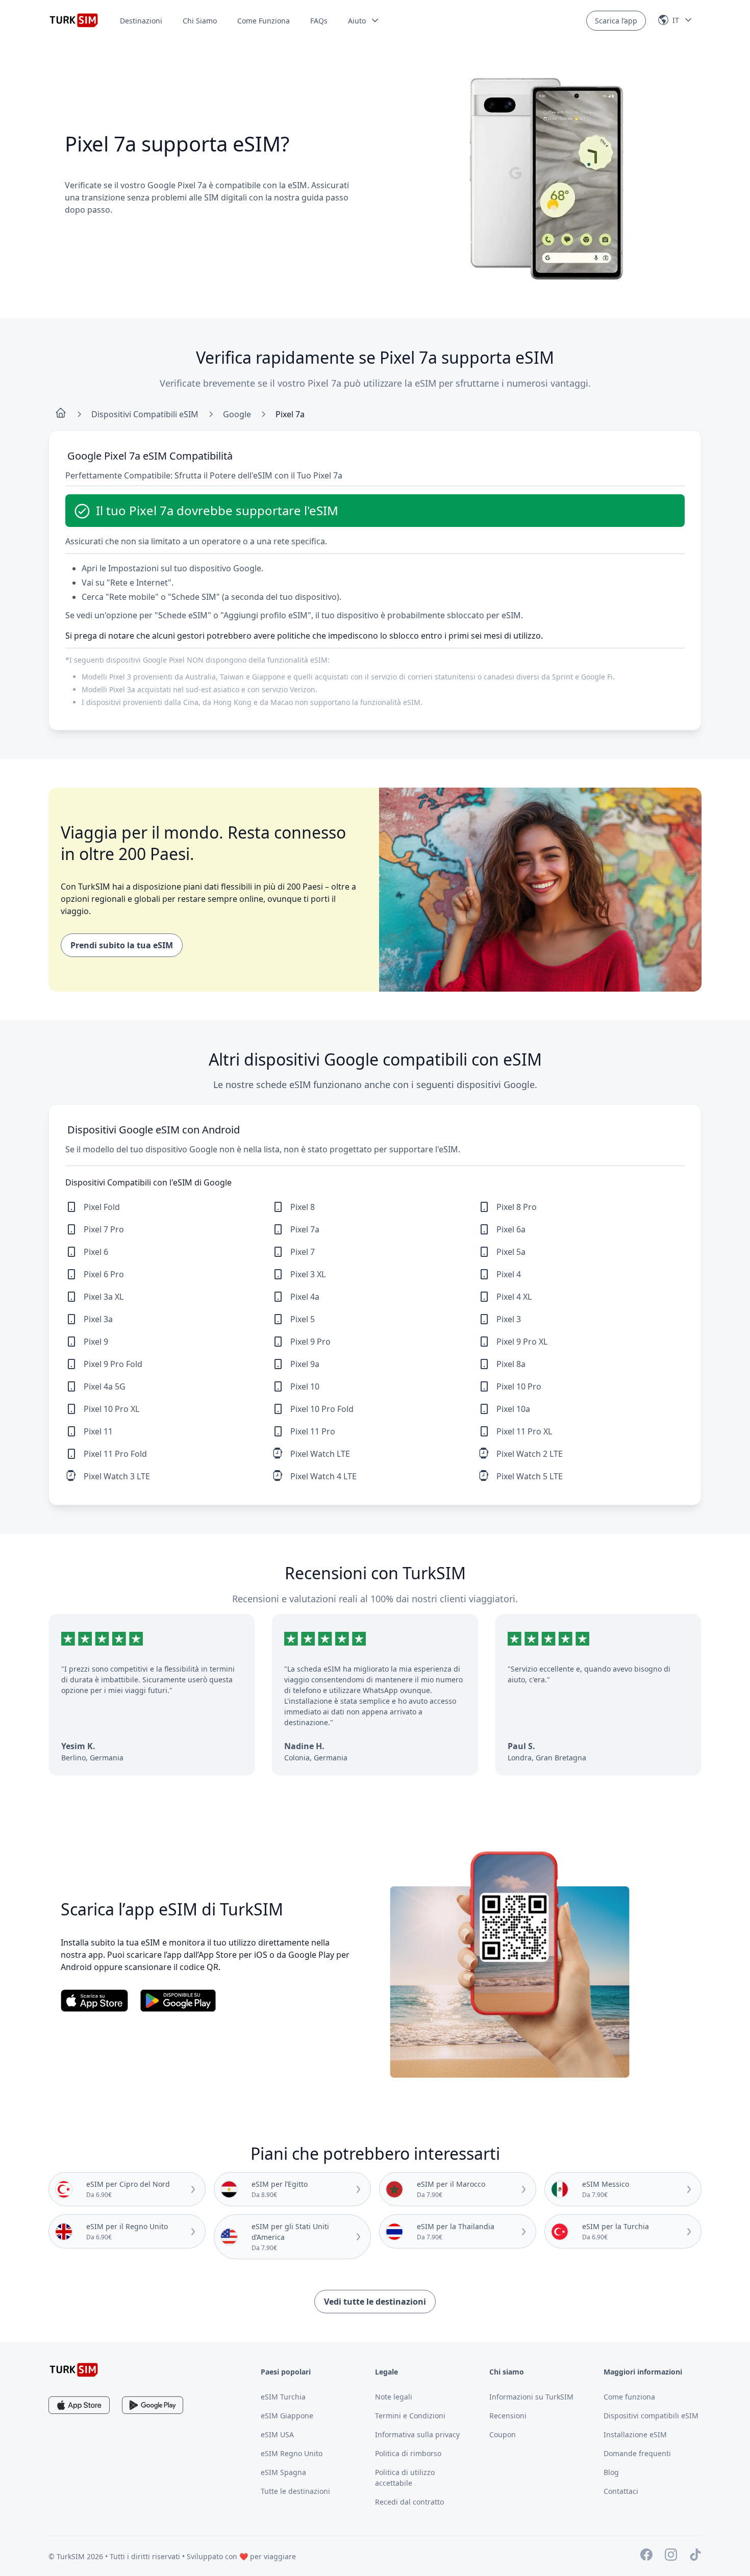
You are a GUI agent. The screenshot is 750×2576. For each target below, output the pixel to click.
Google (237, 414)
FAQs (319, 21)
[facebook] (646, 2556)
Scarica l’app (616, 21)
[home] (61, 414)
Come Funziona (264, 21)
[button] (364, 21)
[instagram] (671, 2556)
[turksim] (74, 2370)
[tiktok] (695, 2556)
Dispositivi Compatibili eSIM (145, 414)
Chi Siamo (200, 21)
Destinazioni (141, 21)
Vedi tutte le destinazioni (375, 2302)
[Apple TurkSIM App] (79, 2405)
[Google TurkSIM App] (153, 2405)
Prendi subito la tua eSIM (122, 945)
